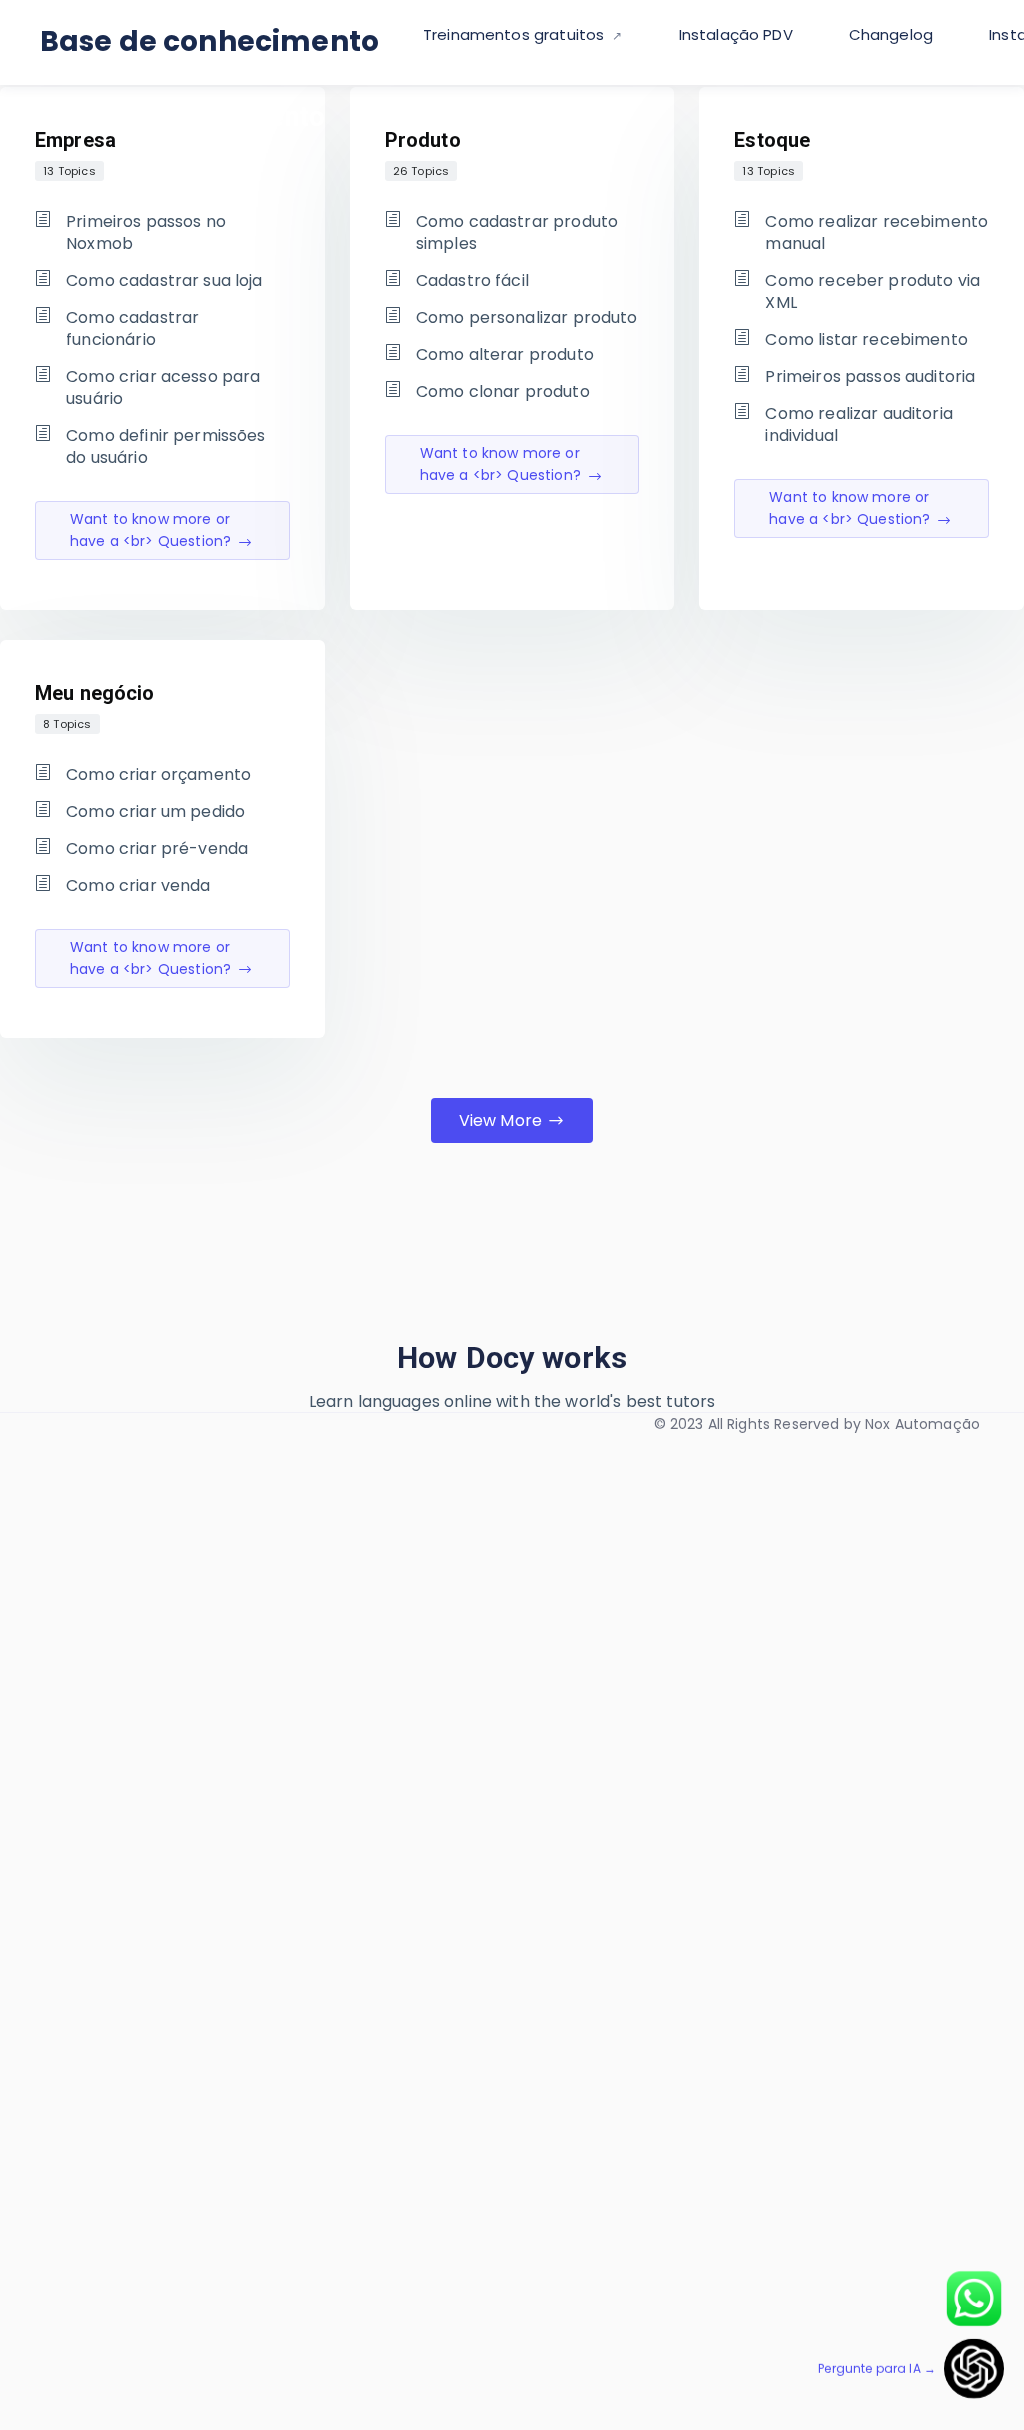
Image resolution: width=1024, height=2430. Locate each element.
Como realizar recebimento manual (876, 233)
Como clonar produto (503, 392)
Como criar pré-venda (157, 849)
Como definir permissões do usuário (165, 447)
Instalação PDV (736, 34)
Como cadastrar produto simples (517, 233)
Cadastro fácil (472, 281)
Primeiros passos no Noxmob (146, 233)
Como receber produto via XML (872, 292)
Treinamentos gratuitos (515, 34)
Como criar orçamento (158, 775)
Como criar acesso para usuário (163, 388)
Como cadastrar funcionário (132, 329)
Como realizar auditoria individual (858, 425)
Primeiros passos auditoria (870, 377)
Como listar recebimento (866, 340)
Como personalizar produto (527, 318)
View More (500, 1120)
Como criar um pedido (155, 812)
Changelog (891, 34)
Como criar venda (138, 886)
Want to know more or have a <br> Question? (150, 530)
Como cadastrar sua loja (164, 281)
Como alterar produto (505, 355)
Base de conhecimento (209, 41)
